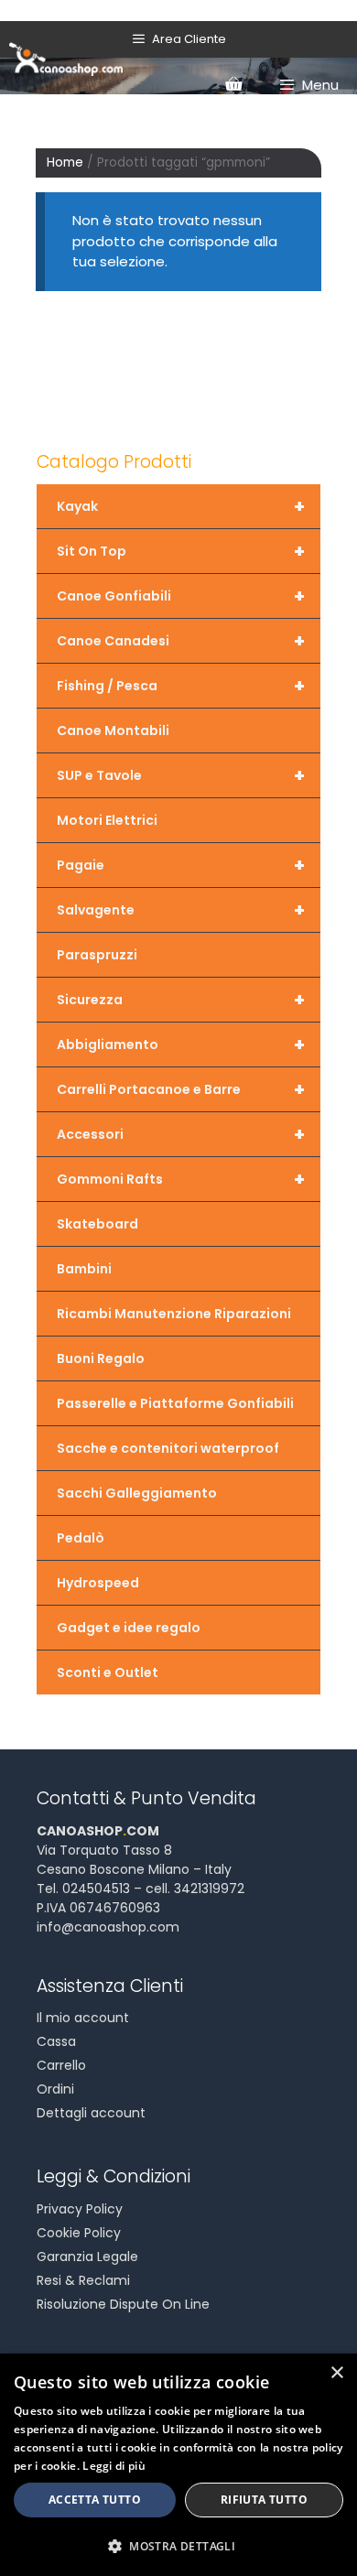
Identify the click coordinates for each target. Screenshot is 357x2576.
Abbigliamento (181, 1044)
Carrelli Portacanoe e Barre (181, 1089)
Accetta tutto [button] (95, 2500)
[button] (178, 2546)
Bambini (84, 1269)
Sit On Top (181, 551)
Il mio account (83, 2018)
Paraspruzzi (97, 955)
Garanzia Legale (87, 2257)
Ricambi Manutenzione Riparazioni (174, 1314)
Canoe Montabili (113, 731)
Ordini (55, 2089)
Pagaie (181, 865)
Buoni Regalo (101, 1358)
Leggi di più (114, 2466)
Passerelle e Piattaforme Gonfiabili (175, 1403)
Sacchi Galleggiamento (137, 1493)
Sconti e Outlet (108, 1672)
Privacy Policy (80, 2209)
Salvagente (181, 910)
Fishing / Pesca (181, 686)
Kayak (181, 506)
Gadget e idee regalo (129, 1628)
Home (65, 162)
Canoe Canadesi (181, 641)
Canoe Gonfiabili (181, 596)
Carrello (61, 2065)
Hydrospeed (98, 1583)
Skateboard (97, 1224)
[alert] (178, 2465)
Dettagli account (91, 2113)
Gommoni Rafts (181, 1179)
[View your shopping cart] (233, 85)
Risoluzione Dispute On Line (123, 2304)
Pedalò (81, 1538)
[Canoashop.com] (66, 58)
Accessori (181, 1134)
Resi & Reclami (83, 2280)
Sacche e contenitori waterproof (168, 1448)
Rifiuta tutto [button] (264, 2500)
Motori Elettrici (107, 820)
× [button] (336, 2373)
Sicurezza (181, 1000)
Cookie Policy (79, 2233)
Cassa (56, 2041)
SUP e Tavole (181, 775)
